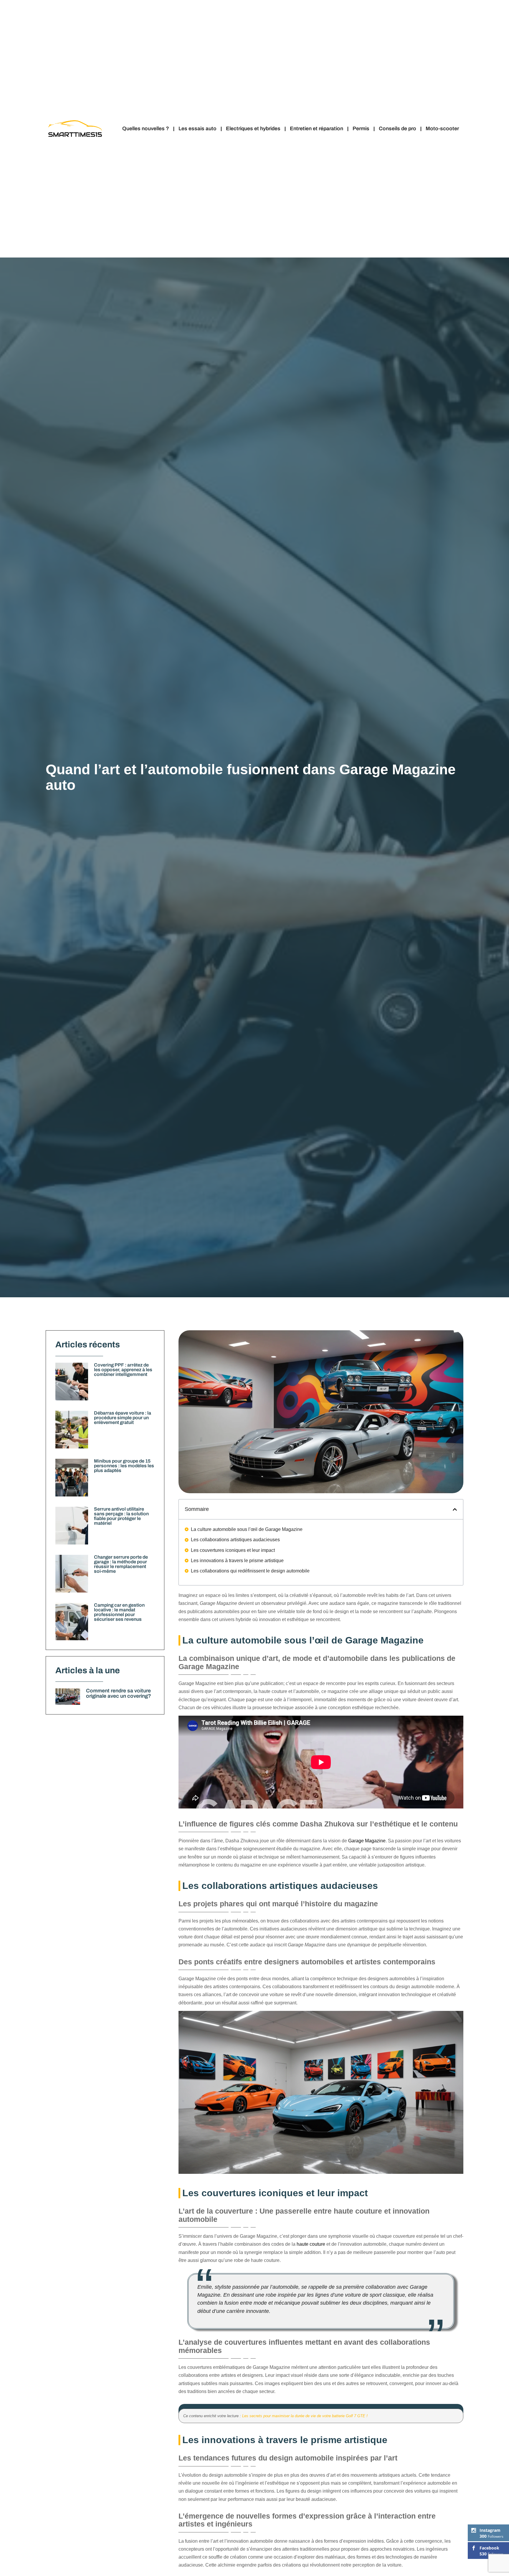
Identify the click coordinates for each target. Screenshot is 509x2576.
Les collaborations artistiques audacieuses (235, 1540)
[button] (455, 1509)
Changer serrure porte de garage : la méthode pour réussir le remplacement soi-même (121, 1564)
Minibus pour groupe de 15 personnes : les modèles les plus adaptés (124, 1466)
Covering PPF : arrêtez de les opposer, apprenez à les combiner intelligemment (123, 1370)
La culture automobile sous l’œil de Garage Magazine (247, 1529)
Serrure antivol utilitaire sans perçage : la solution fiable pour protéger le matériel (121, 1516)
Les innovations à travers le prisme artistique (237, 1561)
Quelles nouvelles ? (146, 129)
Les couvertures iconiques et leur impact (233, 1550)
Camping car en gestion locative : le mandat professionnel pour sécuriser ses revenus (119, 1612)
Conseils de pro (398, 129)
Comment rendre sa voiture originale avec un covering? (119, 1693)
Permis (361, 129)
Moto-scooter (442, 129)
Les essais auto (198, 129)
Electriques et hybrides (253, 129)
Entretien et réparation (317, 129)
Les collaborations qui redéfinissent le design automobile (250, 1571)
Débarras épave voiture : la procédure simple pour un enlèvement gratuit (123, 1418)
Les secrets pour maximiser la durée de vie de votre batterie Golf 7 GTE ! (305, 2416)
